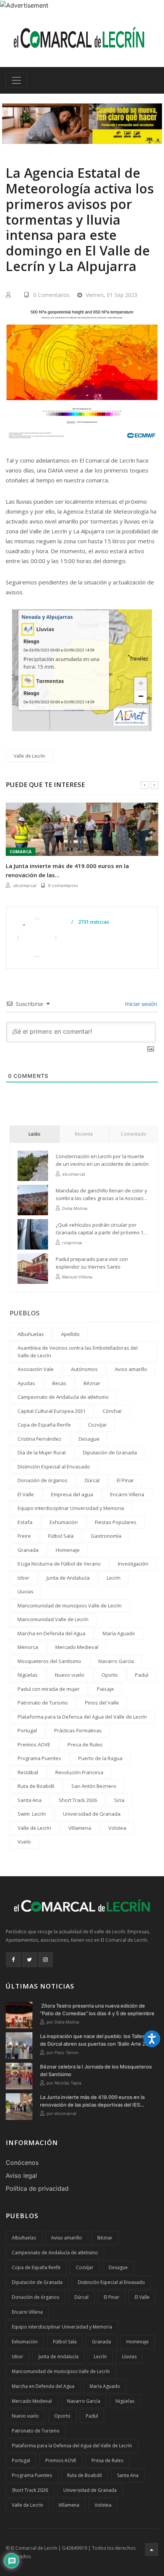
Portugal (27, 1730)
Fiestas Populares (116, 1522)
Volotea (117, 1828)
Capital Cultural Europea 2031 (51, 1411)
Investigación (133, 1564)
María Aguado (119, 1633)
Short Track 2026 (78, 1800)
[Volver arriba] (152, 2550)
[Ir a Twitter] (29, 1960)
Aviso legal (21, 2175)
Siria (119, 1800)
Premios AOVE (34, 1744)
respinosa (72, 1243)
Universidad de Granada (92, 1814)
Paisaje (105, 1689)
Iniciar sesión (140, 1004)
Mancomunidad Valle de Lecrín (53, 1619)
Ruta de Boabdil (36, 1786)
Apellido (70, 1334)
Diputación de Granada (110, 1452)
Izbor (23, 1578)
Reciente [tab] (84, 1134)
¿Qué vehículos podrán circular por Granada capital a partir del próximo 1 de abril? (100, 1229)
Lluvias (26, 1591)
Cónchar (112, 1411)
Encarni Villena (127, 1494)
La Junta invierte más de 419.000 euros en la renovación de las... (67, 870)
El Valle (26, 1494)
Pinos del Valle (102, 1703)
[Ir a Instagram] (45, 1960)
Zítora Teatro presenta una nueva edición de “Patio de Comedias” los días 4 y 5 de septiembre (97, 2009)
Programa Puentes (39, 1758)
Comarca (21, 851)
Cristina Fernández (39, 1439)
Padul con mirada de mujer (49, 1689)
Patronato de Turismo (43, 1703)
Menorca (28, 1647)
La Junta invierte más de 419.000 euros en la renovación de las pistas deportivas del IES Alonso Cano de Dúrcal (92, 2101)
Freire (24, 1536)
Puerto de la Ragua (100, 1758)
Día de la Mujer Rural (42, 1452)
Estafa (25, 1522)
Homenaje (68, 1550)
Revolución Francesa (79, 1772)
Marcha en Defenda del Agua (51, 1633)
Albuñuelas (31, 1334)
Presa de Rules (85, 1744)
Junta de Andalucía (68, 1578)
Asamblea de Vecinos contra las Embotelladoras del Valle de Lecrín (78, 1352)
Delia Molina (75, 1208)
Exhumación (64, 1522)
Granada (28, 1550)
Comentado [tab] (133, 1134)
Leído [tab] (35, 1134)
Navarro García (116, 1661)
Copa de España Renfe (44, 1425)
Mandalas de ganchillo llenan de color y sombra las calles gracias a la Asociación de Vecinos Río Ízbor (103, 1195)
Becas (59, 1383)
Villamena (80, 1828)
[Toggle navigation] (16, 80)
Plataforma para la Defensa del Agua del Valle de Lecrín (82, 1717)
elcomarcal (25, 885)
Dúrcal (92, 1480)
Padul (142, 1675)
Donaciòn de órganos (43, 1480)
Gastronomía (106, 1536)
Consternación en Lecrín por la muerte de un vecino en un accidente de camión (102, 1160)
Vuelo (24, 1842)
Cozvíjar (97, 1425)
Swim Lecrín (32, 1814)
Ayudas (26, 1383)
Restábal (28, 1772)
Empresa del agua (72, 1494)
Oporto (110, 1675)
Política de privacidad (37, 2188)
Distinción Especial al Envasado (54, 1467)
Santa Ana (30, 1800)
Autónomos (84, 1369)
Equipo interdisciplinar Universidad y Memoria (71, 1508)
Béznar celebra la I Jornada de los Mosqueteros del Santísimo (96, 2070)
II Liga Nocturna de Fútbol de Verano (59, 1564)
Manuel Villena (77, 1277)
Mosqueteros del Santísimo (49, 1661)
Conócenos (22, 2163)
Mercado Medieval (77, 1647)
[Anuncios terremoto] (82, 124)
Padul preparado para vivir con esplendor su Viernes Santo (92, 1263)
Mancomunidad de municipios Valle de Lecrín (70, 1606)
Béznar (92, 1383)
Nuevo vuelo (70, 1675)
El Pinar (125, 1480)
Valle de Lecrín (29, 756)
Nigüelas (28, 1675)
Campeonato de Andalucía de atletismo (63, 1397)
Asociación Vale (36, 1369)
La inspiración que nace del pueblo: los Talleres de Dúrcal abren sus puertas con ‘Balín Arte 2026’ (98, 2040)
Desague (89, 1439)
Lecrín (114, 1578)
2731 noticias (93, 922)
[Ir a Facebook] (13, 1960)
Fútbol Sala (61, 1536)
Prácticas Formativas (78, 1730)
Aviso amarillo (131, 1369)
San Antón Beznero (94, 1786)
